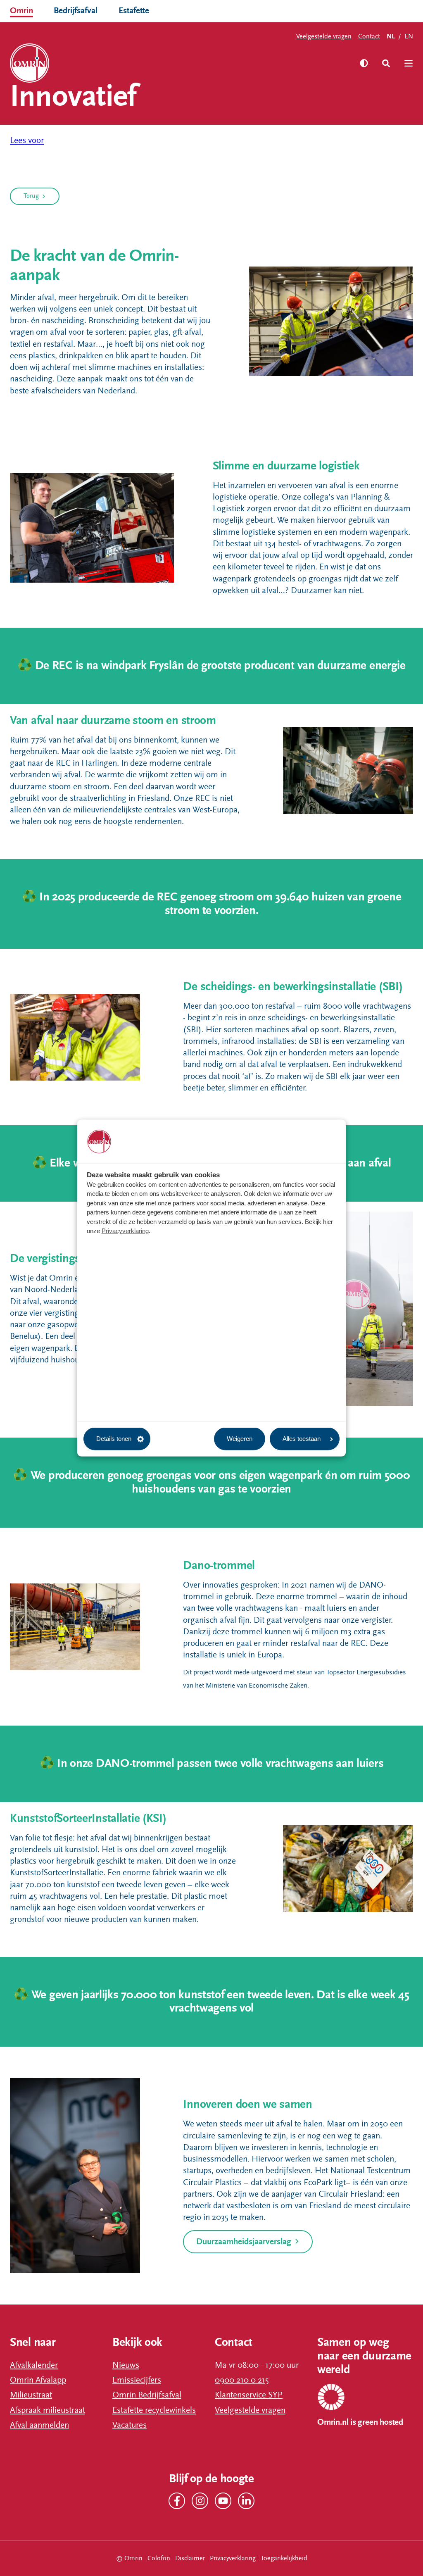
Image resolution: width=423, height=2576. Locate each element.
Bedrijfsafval (76, 11)
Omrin (21, 11)
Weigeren (240, 1439)
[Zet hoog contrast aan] (364, 63)
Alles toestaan (302, 1439)
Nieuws (126, 2365)
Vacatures (130, 2425)
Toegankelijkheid (284, 2558)
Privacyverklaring (125, 1231)
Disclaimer (190, 2558)
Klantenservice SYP (249, 2395)
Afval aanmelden (39, 2425)
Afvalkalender (34, 2365)
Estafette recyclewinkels (154, 2410)
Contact (369, 36)
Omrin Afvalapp (38, 2380)
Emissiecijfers (137, 2380)
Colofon (159, 2558)
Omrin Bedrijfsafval (147, 2395)
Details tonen (114, 1439)
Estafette (134, 11)
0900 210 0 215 (242, 2380)
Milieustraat (31, 2395)
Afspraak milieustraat (48, 2410)
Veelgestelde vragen (324, 36)
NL (391, 37)
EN (409, 36)
